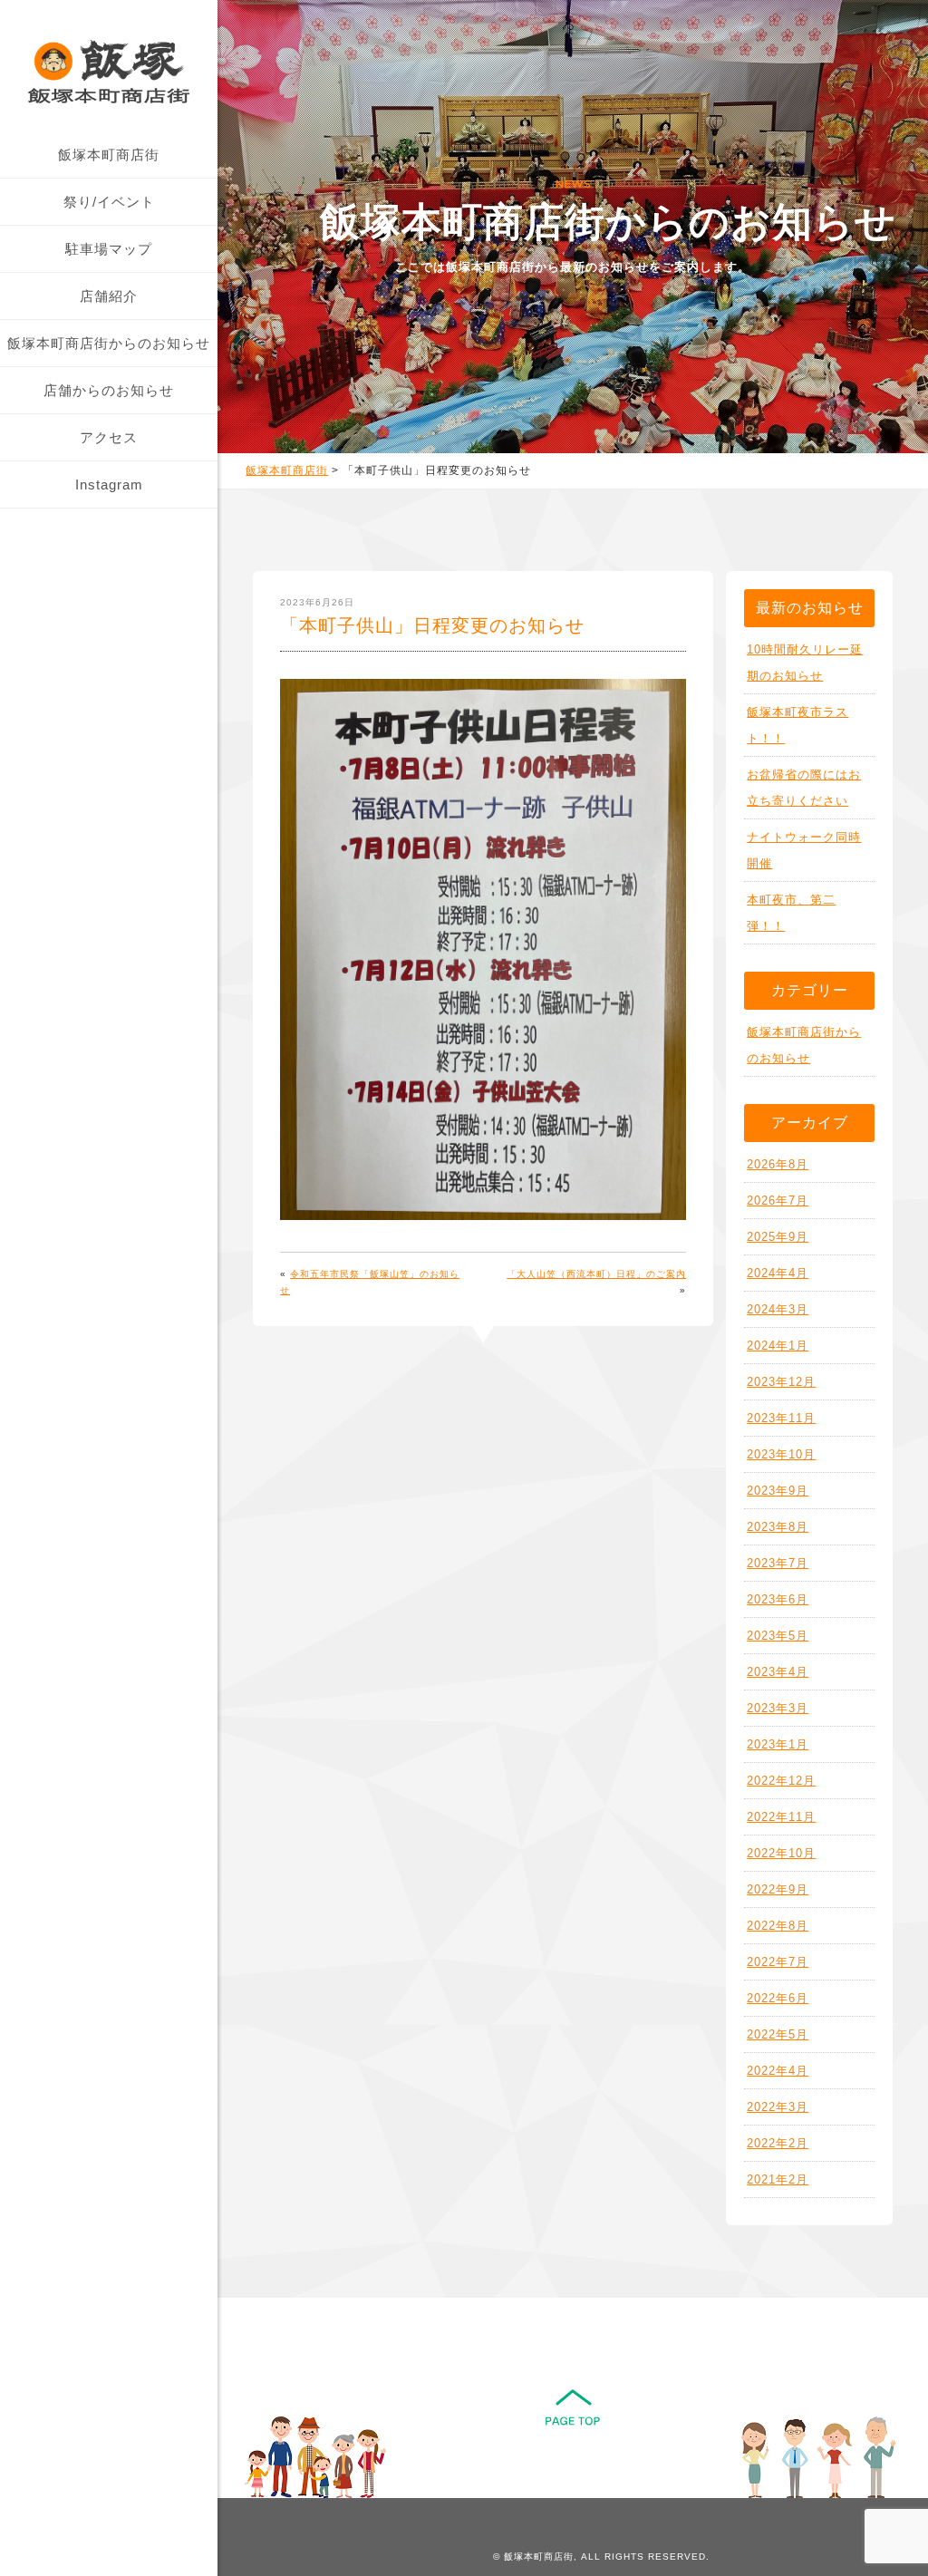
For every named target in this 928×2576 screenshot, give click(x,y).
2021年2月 (778, 2179)
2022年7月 (778, 1962)
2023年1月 (778, 1744)
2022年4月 (778, 2071)
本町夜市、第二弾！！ (791, 913)
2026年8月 (778, 1164)
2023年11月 (781, 1418)
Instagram (109, 484)
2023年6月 (778, 1599)
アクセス (109, 437)
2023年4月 (778, 1672)
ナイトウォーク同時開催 (804, 850)
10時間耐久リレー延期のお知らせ (805, 663)
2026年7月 (778, 1201)
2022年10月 (781, 1853)
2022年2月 (778, 2143)
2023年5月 (778, 1636)
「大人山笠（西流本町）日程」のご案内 (596, 1274)
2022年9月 (778, 1889)
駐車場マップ (109, 249)
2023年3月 (778, 1708)
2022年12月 (781, 1781)
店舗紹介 (109, 296)
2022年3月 (778, 2107)
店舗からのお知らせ (109, 390)
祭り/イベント (109, 202)
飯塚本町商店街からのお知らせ (109, 343)
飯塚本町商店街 (109, 155)
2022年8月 (778, 1926)
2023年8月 (778, 1527)
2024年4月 (778, 1273)
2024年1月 (778, 1346)
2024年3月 (778, 1309)
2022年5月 (778, 2034)
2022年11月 (781, 1817)
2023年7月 (778, 1563)
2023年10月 (781, 1454)
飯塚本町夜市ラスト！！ (797, 725)
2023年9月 (778, 1491)
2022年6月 (778, 1998)
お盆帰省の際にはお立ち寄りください (804, 788)
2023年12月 (781, 1382)
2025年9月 (778, 1237)
